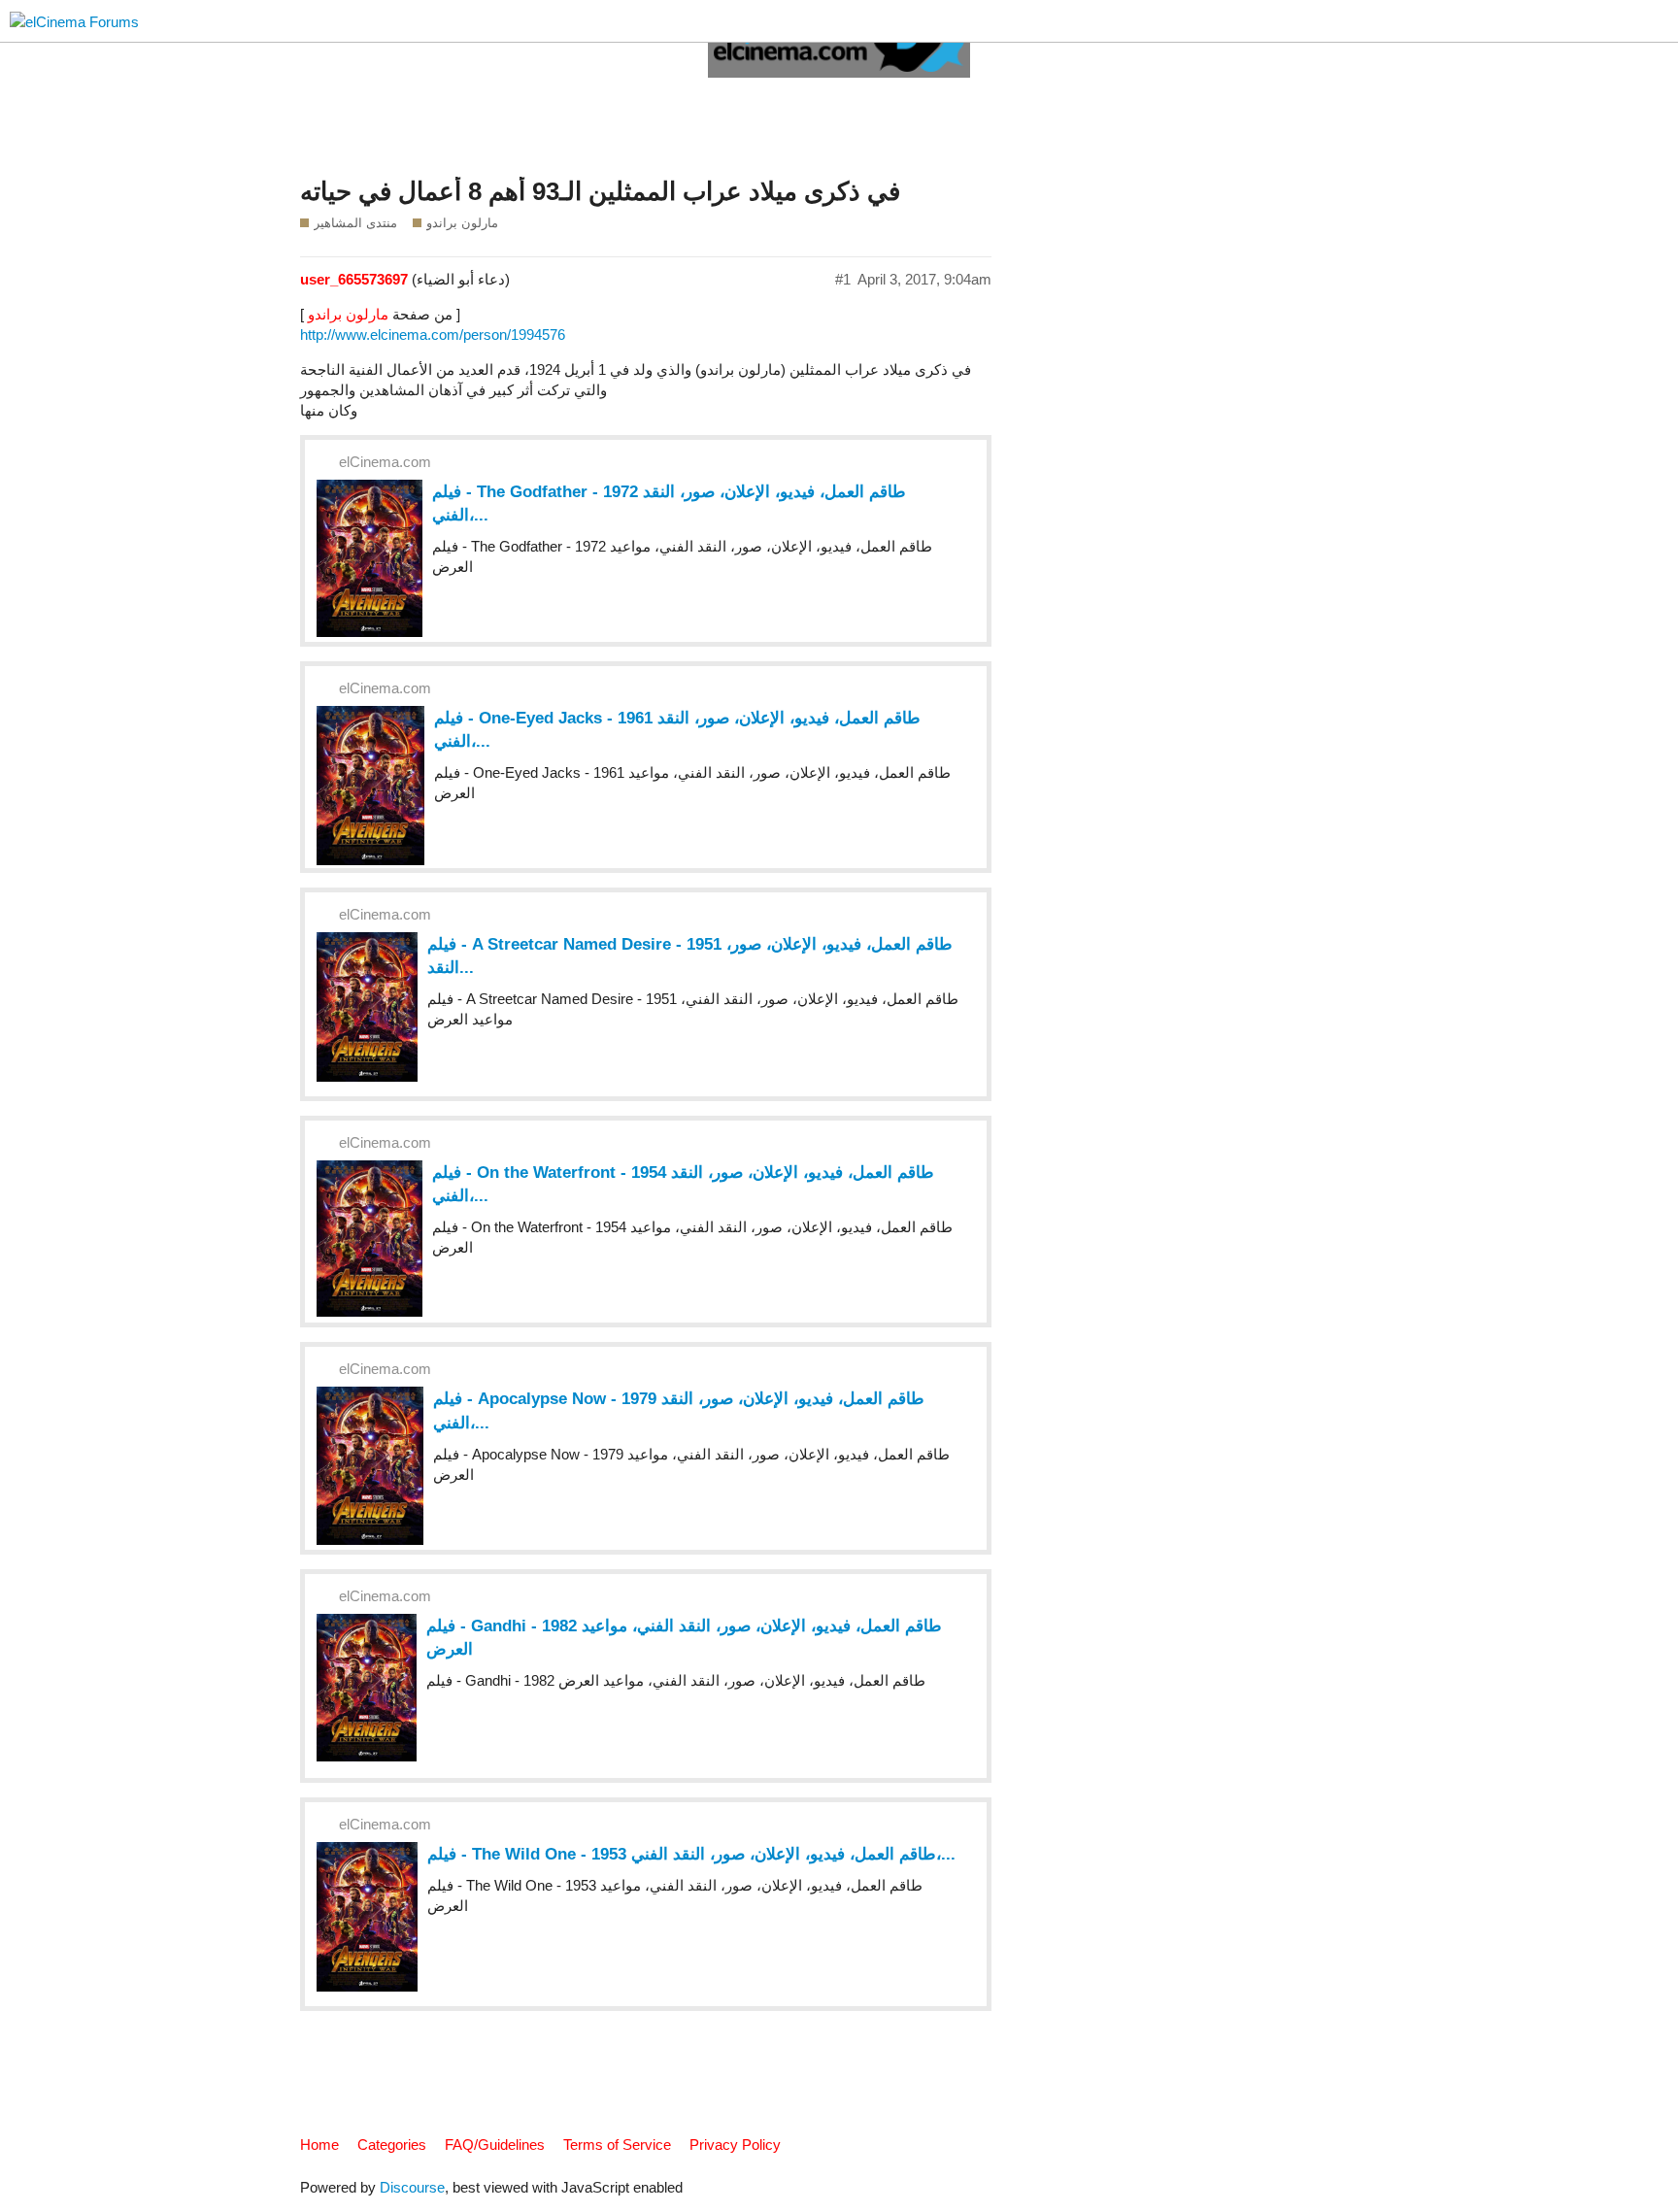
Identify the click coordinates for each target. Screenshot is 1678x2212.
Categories (392, 2145)
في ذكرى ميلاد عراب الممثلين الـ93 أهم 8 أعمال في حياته (600, 191)
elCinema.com (385, 462)
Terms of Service (617, 2145)
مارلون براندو (348, 314)
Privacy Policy (735, 2145)
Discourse (412, 2187)
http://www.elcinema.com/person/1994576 (433, 335)
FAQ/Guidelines (495, 2145)
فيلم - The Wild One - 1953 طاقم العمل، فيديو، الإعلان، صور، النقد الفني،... (691, 1854)
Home (319, 2145)
